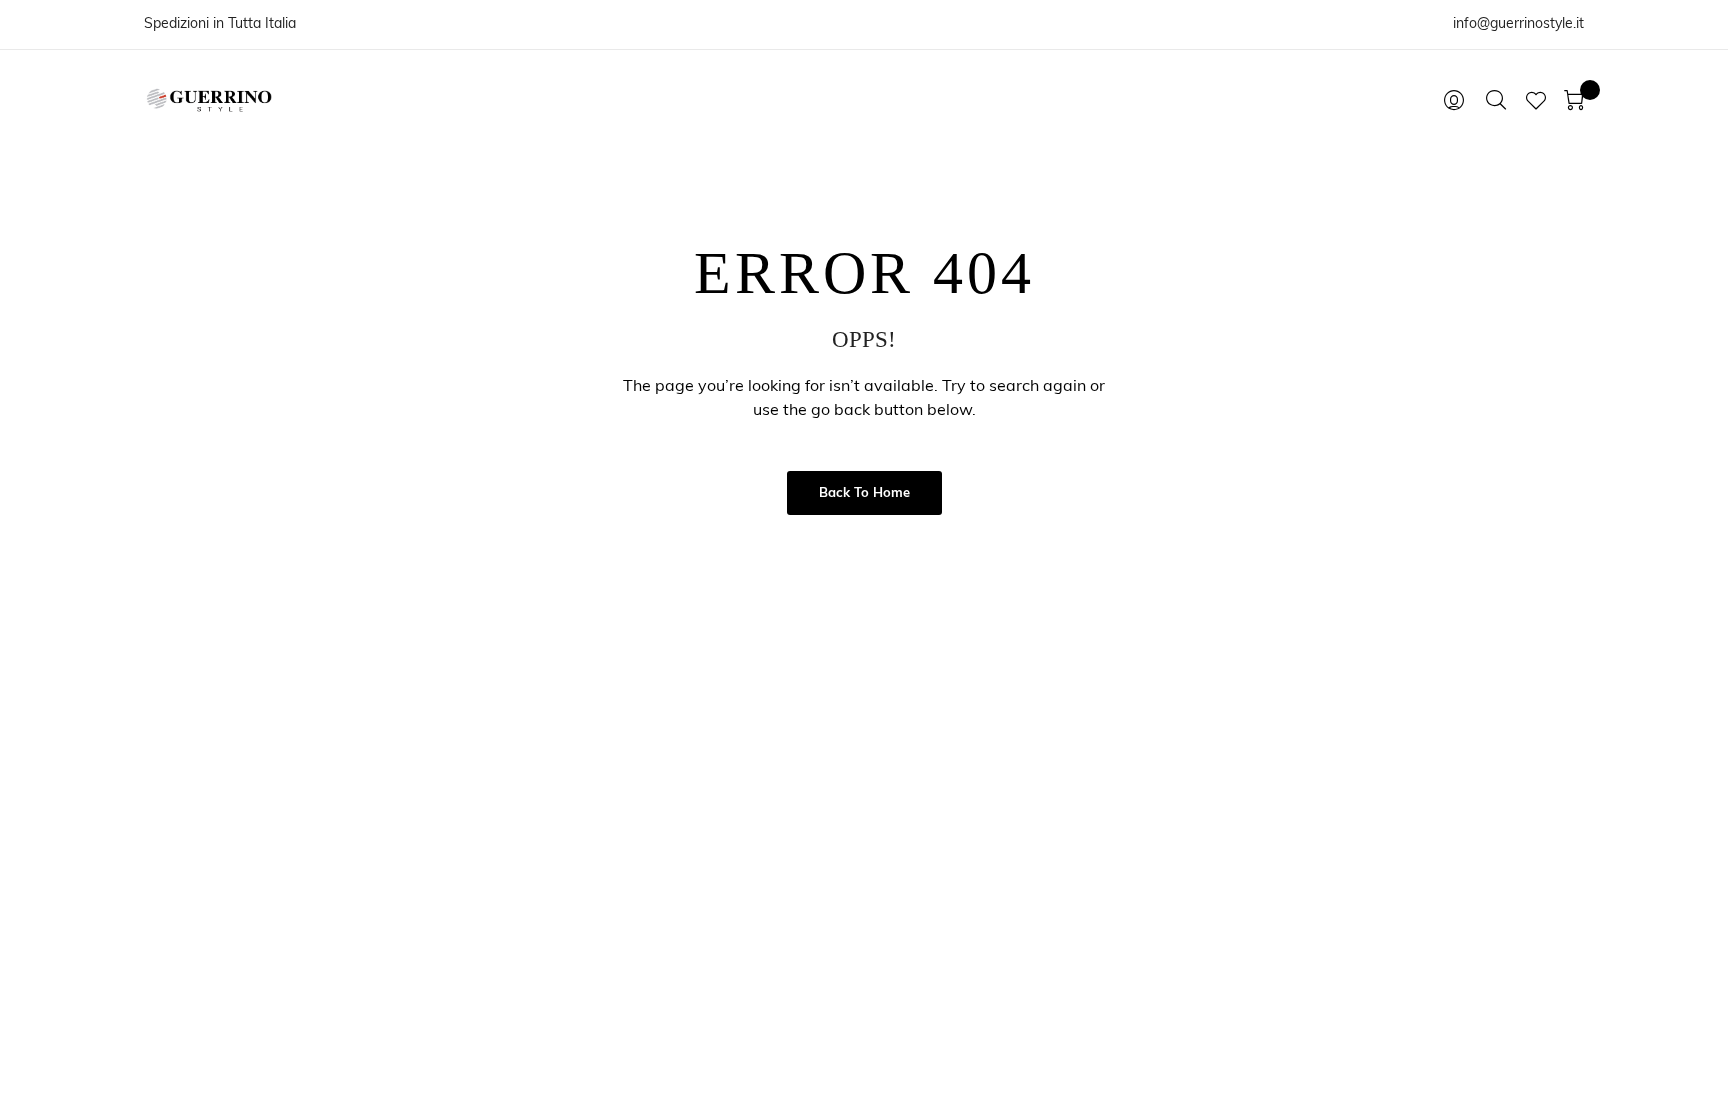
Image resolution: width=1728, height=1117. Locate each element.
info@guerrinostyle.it (1518, 24)
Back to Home (864, 493)
